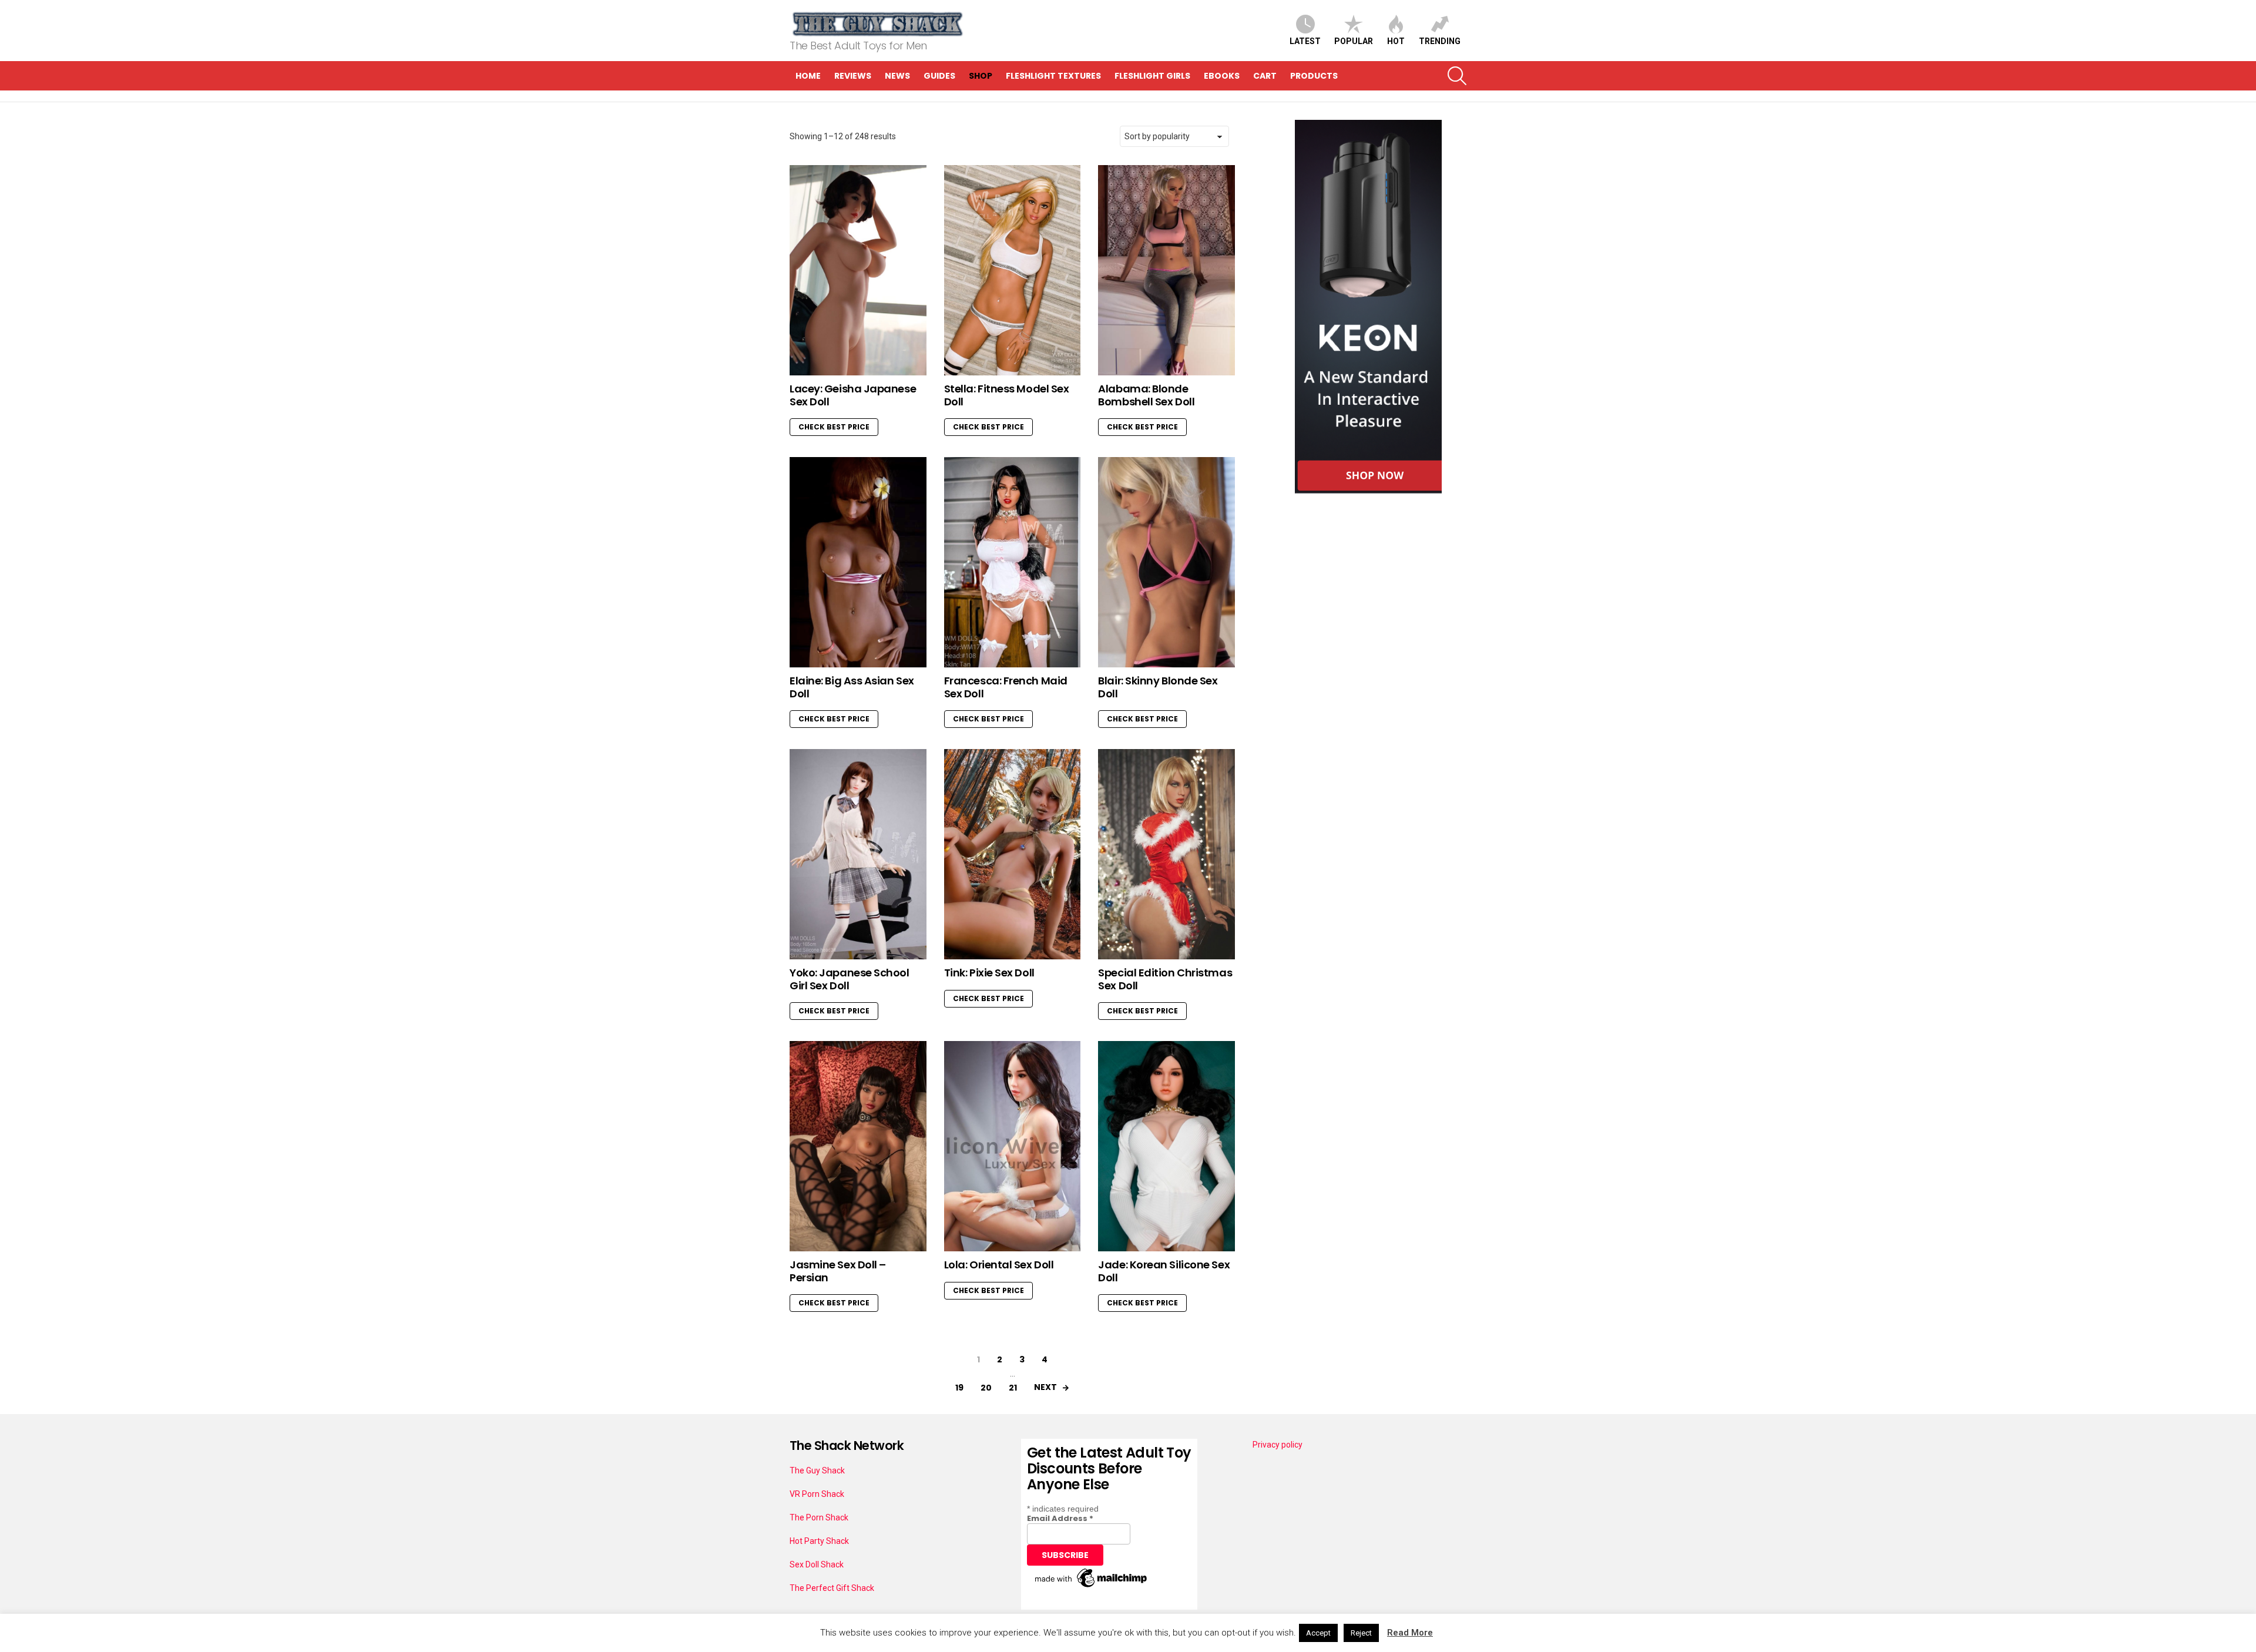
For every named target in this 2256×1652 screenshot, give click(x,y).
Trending (1440, 41)
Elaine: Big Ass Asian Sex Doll (852, 687)
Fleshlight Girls (1152, 76)
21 (1013, 1388)
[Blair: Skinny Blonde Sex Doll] (1166, 562)
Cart (1265, 76)
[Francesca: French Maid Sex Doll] (1013, 562)
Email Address (1060, 1518)
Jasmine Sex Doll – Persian (838, 1271)
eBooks (1222, 76)
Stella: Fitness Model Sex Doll (1007, 395)
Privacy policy (1278, 1445)
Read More (1410, 1633)
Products (1314, 76)
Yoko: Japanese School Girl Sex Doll (850, 979)
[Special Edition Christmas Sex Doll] (1166, 854)
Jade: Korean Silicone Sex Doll (1164, 1271)
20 (986, 1388)
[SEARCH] (1457, 76)
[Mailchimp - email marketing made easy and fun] (1092, 1587)
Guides (939, 76)
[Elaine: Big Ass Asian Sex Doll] (858, 562)
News (897, 76)
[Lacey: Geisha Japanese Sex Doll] (858, 270)
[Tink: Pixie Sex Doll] (1013, 854)
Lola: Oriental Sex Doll (999, 1265)
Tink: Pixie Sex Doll (989, 973)
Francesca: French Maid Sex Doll (1006, 687)
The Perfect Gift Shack (832, 1588)
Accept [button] (1318, 1633)
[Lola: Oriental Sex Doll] (1013, 1146)
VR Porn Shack (817, 1494)
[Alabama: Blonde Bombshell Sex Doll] (1166, 270)
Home (808, 76)
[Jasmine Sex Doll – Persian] (858, 1146)
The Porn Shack (819, 1517)
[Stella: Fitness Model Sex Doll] (1013, 270)
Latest (1305, 41)
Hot (1396, 41)
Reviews (853, 76)
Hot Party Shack (819, 1541)
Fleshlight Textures (1053, 76)
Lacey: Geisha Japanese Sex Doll (853, 395)
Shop (981, 76)
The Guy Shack (817, 1470)
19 (959, 1388)
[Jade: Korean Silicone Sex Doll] (1166, 1146)
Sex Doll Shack (817, 1564)
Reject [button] (1361, 1633)
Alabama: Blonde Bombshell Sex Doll (1146, 395)
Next (1045, 1387)
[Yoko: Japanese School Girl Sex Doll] (858, 854)
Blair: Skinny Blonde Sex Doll (1158, 687)
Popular (1354, 41)
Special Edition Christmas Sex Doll (1165, 979)
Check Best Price (834, 427)
